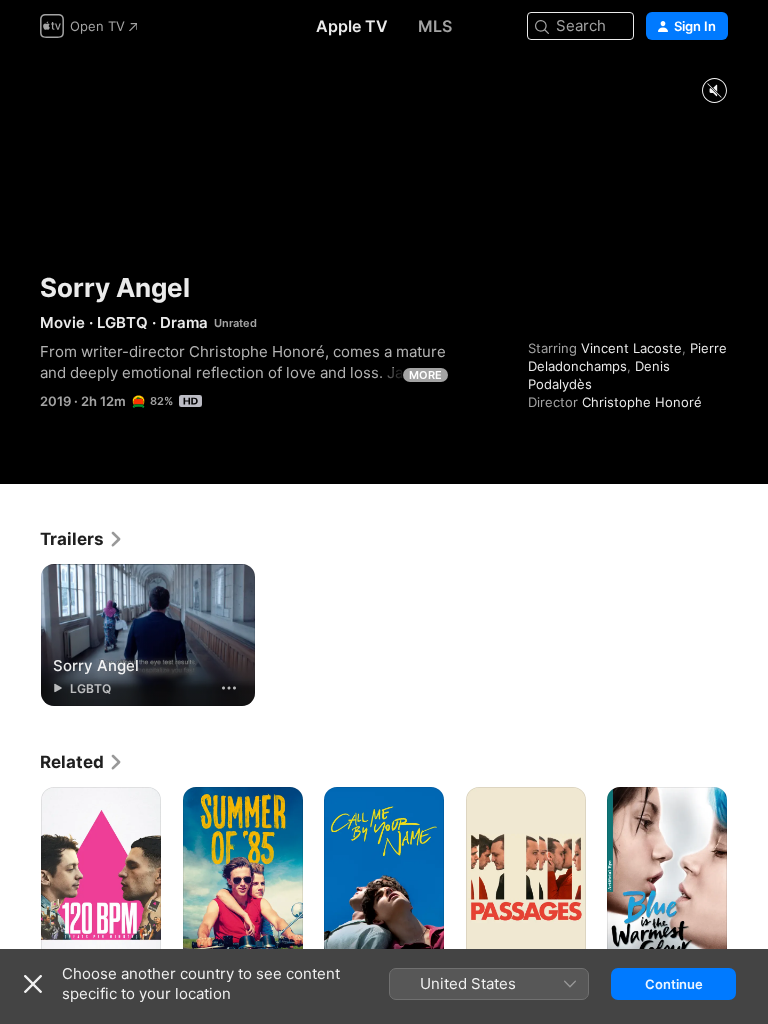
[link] (82, 539)
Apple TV (352, 26)
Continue (674, 984)
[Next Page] (748, 877)
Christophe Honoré (642, 402)
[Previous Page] (20, 877)
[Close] (33, 984)
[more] (229, 688)
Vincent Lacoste (631, 348)
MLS (435, 26)
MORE (425, 375)
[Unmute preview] (714, 91)
